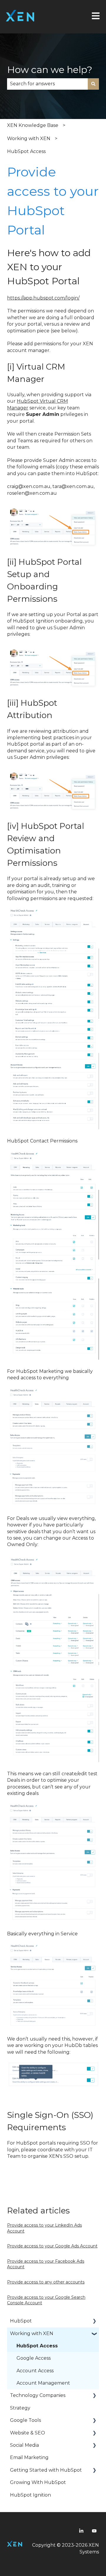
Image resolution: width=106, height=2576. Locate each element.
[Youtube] (94, 2531)
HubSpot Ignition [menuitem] (30, 2495)
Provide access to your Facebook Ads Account (46, 2264)
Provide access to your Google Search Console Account (46, 2300)
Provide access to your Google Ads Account (52, 2246)
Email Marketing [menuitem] (29, 2457)
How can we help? (50, 70)
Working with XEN (29, 138)
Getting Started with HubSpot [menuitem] (46, 2470)
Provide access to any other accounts (46, 2282)
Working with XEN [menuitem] (32, 2333)
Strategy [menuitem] (20, 2408)
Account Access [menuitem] (35, 2371)
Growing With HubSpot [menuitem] (38, 2482)
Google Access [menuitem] (34, 2358)
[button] (94, 2321)
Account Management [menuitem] (43, 2383)
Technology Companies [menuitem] (38, 2395)
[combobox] (47, 84)
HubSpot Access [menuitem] (37, 2346)
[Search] (93, 84)
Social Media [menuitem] (24, 2445)
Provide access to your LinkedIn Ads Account (44, 2228)
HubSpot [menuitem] (21, 2321)
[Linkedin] (81, 2531)
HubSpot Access (26, 151)
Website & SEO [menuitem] (28, 2433)
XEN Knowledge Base (33, 125)
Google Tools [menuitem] (25, 2420)
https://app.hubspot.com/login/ (43, 298)
